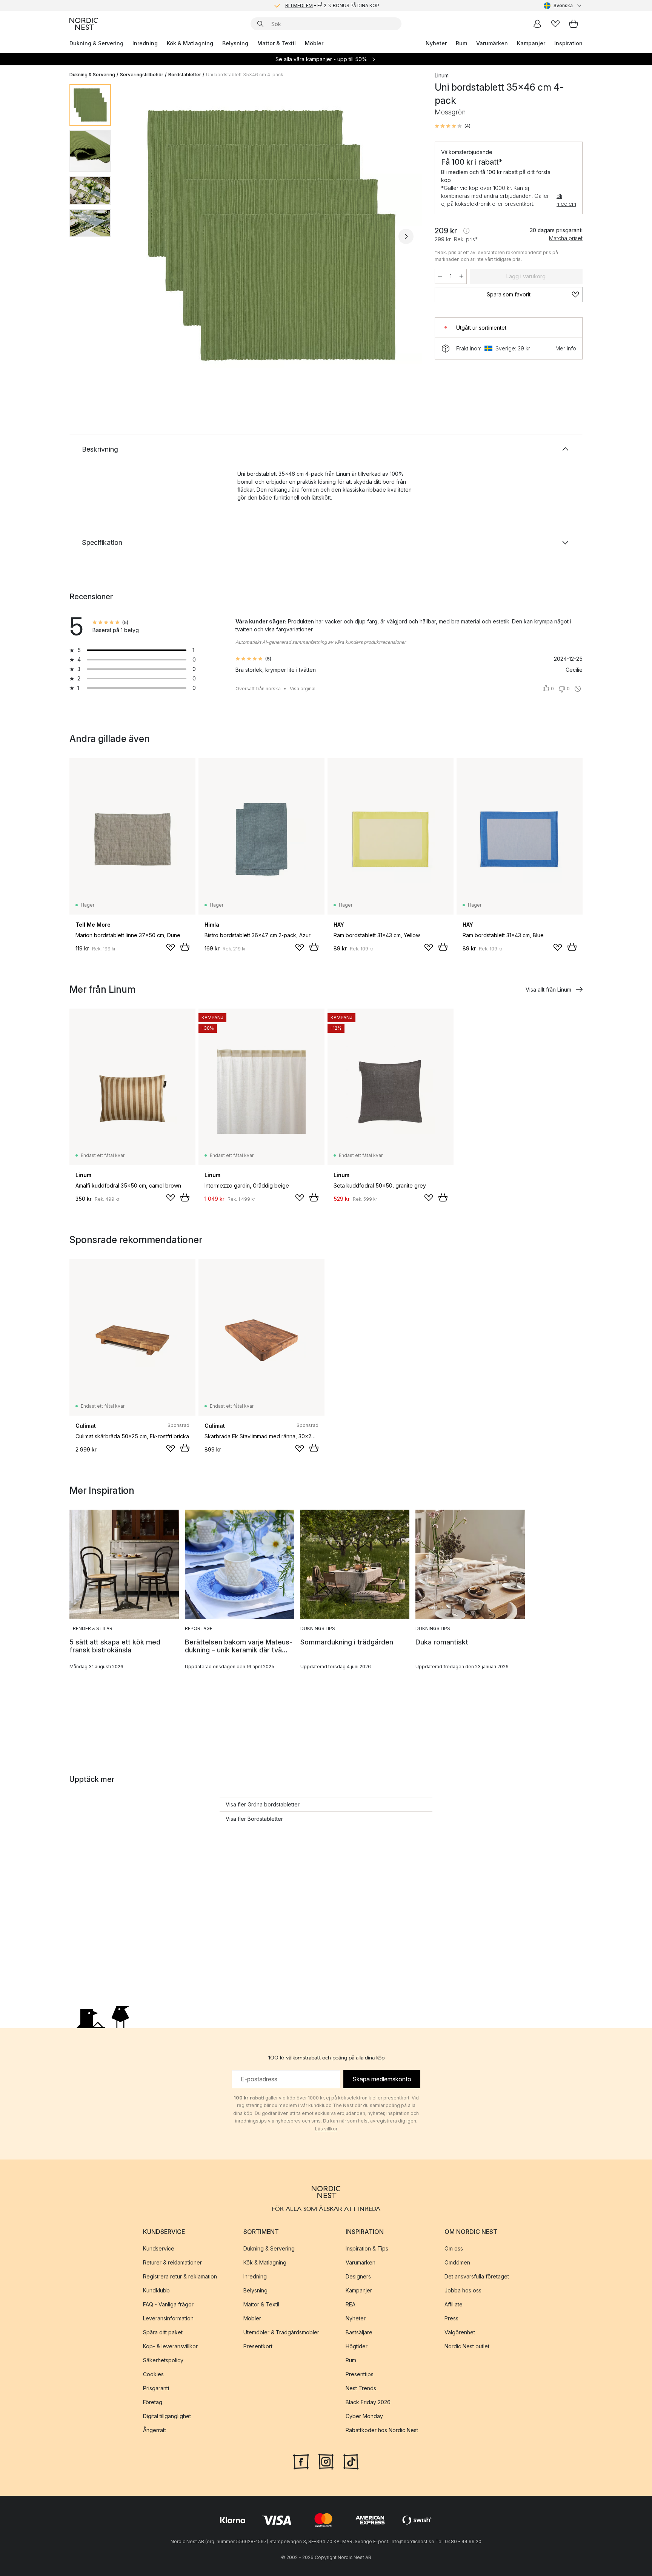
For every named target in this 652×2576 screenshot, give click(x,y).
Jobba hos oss (463, 2290)
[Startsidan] (84, 24)
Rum (461, 43)
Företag (153, 2402)
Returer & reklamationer (172, 2262)
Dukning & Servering (96, 43)
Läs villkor (326, 2129)
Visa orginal (303, 689)
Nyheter (436, 43)
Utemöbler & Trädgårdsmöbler (281, 2332)
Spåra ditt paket (163, 2332)
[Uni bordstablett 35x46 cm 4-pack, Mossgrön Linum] (271, 235)
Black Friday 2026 (368, 2402)
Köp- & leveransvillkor (170, 2346)
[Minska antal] (440, 276)
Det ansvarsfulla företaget (477, 2276)
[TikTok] (351, 2461)
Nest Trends (361, 2388)
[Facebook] (301, 2461)
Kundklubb (156, 2290)
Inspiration (568, 43)
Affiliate (454, 2304)
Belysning (235, 43)
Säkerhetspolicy (163, 2360)
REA (351, 2304)
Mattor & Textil (277, 43)
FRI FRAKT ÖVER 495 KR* (332, 5)
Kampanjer (531, 43)
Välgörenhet (460, 2332)
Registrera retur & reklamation (180, 2276)
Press (451, 2318)
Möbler (314, 43)
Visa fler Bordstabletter (254, 1819)
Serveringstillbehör (142, 75)
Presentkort (258, 2346)
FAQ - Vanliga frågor (168, 2304)
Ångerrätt (155, 2430)
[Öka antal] (461, 276)
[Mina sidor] (537, 24)
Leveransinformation (168, 2318)
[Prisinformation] (466, 231)
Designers (358, 2276)
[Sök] (260, 24)
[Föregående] (137, 236)
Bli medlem (566, 200)
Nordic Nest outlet (467, 2346)
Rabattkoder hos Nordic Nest (382, 2430)
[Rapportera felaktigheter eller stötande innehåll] (578, 689)
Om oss (454, 2248)
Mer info (566, 348)
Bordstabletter (185, 75)
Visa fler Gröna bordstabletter (263, 1804)
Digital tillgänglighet (167, 2416)
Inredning (145, 43)
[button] (453, 126)
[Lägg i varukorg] (185, 947)
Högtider (357, 2346)
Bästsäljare (359, 2332)
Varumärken (492, 43)
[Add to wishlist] (171, 947)
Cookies (153, 2374)
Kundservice (159, 2248)
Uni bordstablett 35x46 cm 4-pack (245, 75)
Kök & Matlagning (190, 43)
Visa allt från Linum (548, 990)
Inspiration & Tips (367, 2248)
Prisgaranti (156, 2388)
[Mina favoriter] (555, 24)
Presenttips (360, 2374)
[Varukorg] (574, 24)
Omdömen (457, 2262)
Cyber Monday (364, 2416)
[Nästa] (406, 236)
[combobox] (563, 6)
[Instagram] (326, 2461)
